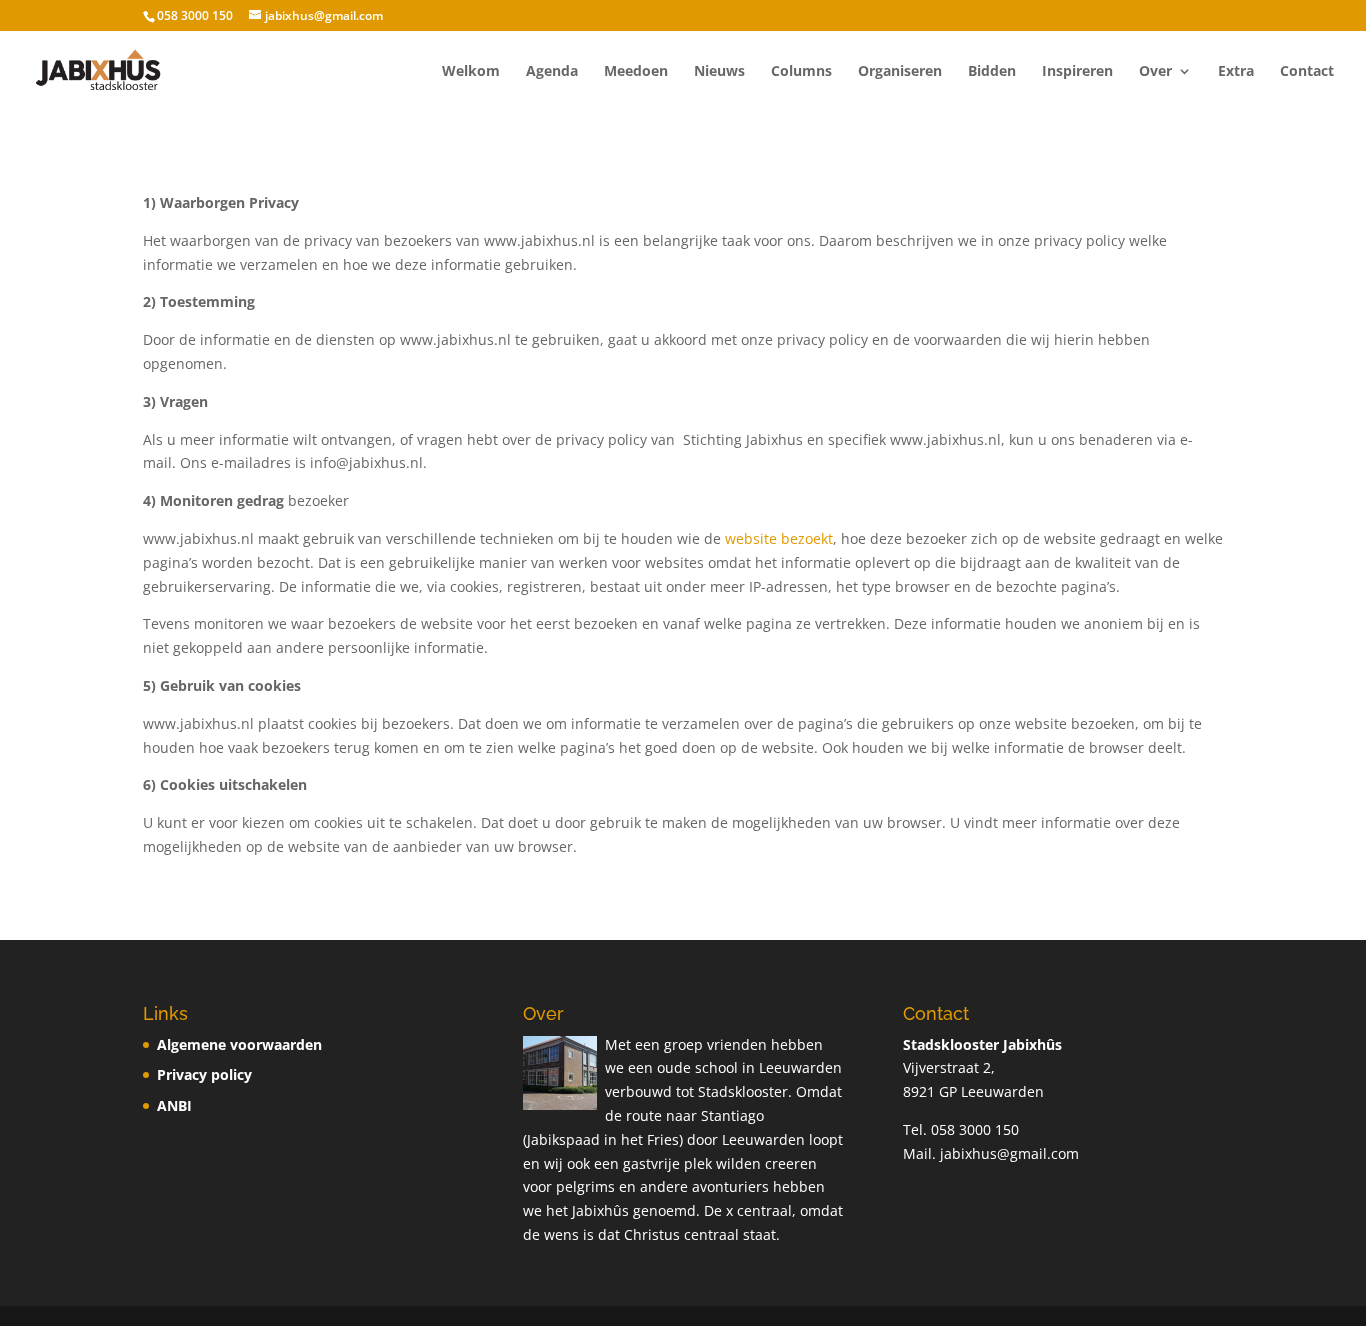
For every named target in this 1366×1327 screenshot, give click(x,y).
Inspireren (1077, 72)
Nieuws (719, 72)
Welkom (471, 72)
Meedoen (636, 72)
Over (1155, 72)
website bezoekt (779, 538)
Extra (1236, 72)
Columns (801, 72)
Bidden (992, 72)
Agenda (552, 72)
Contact (1307, 72)
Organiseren (900, 72)
